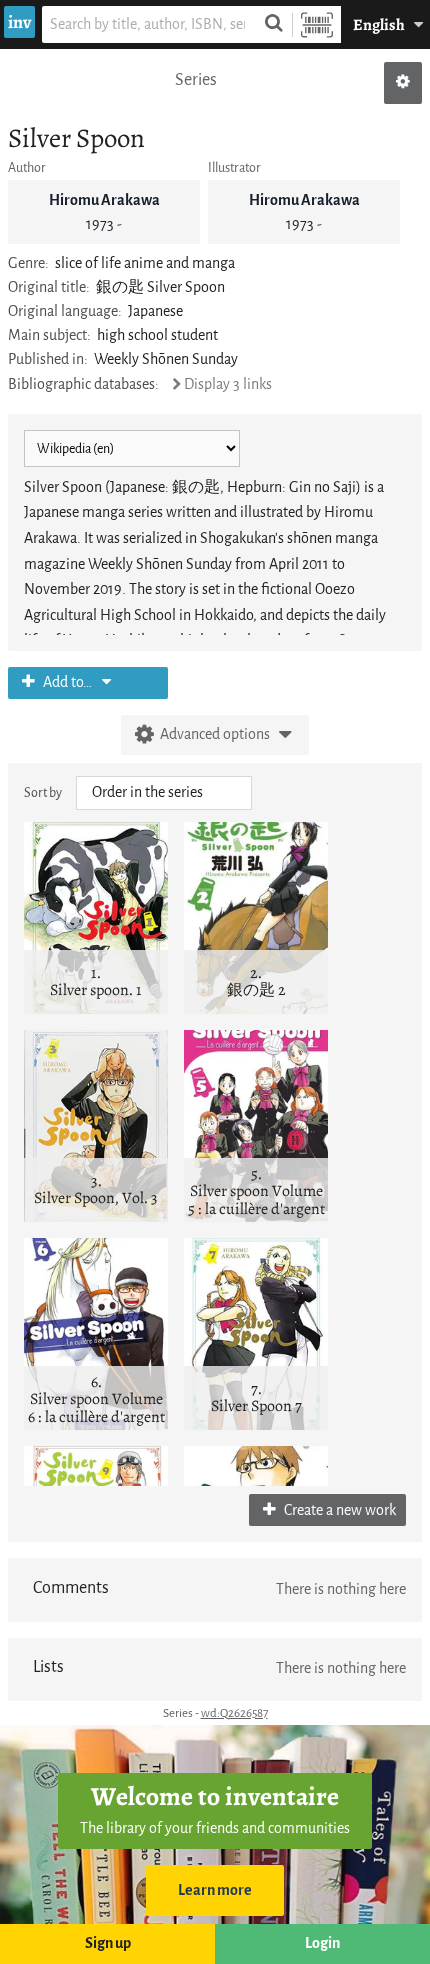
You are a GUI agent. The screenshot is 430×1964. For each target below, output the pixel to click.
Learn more (215, 1890)
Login (322, 1943)
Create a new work (338, 1510)
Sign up (108, 1943)
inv (19, 22)
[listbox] (164, 793)
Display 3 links (228, 384)
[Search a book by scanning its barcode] (317, 24)
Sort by (43, 792)
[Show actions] (403, 83)
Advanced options (215, 734)
